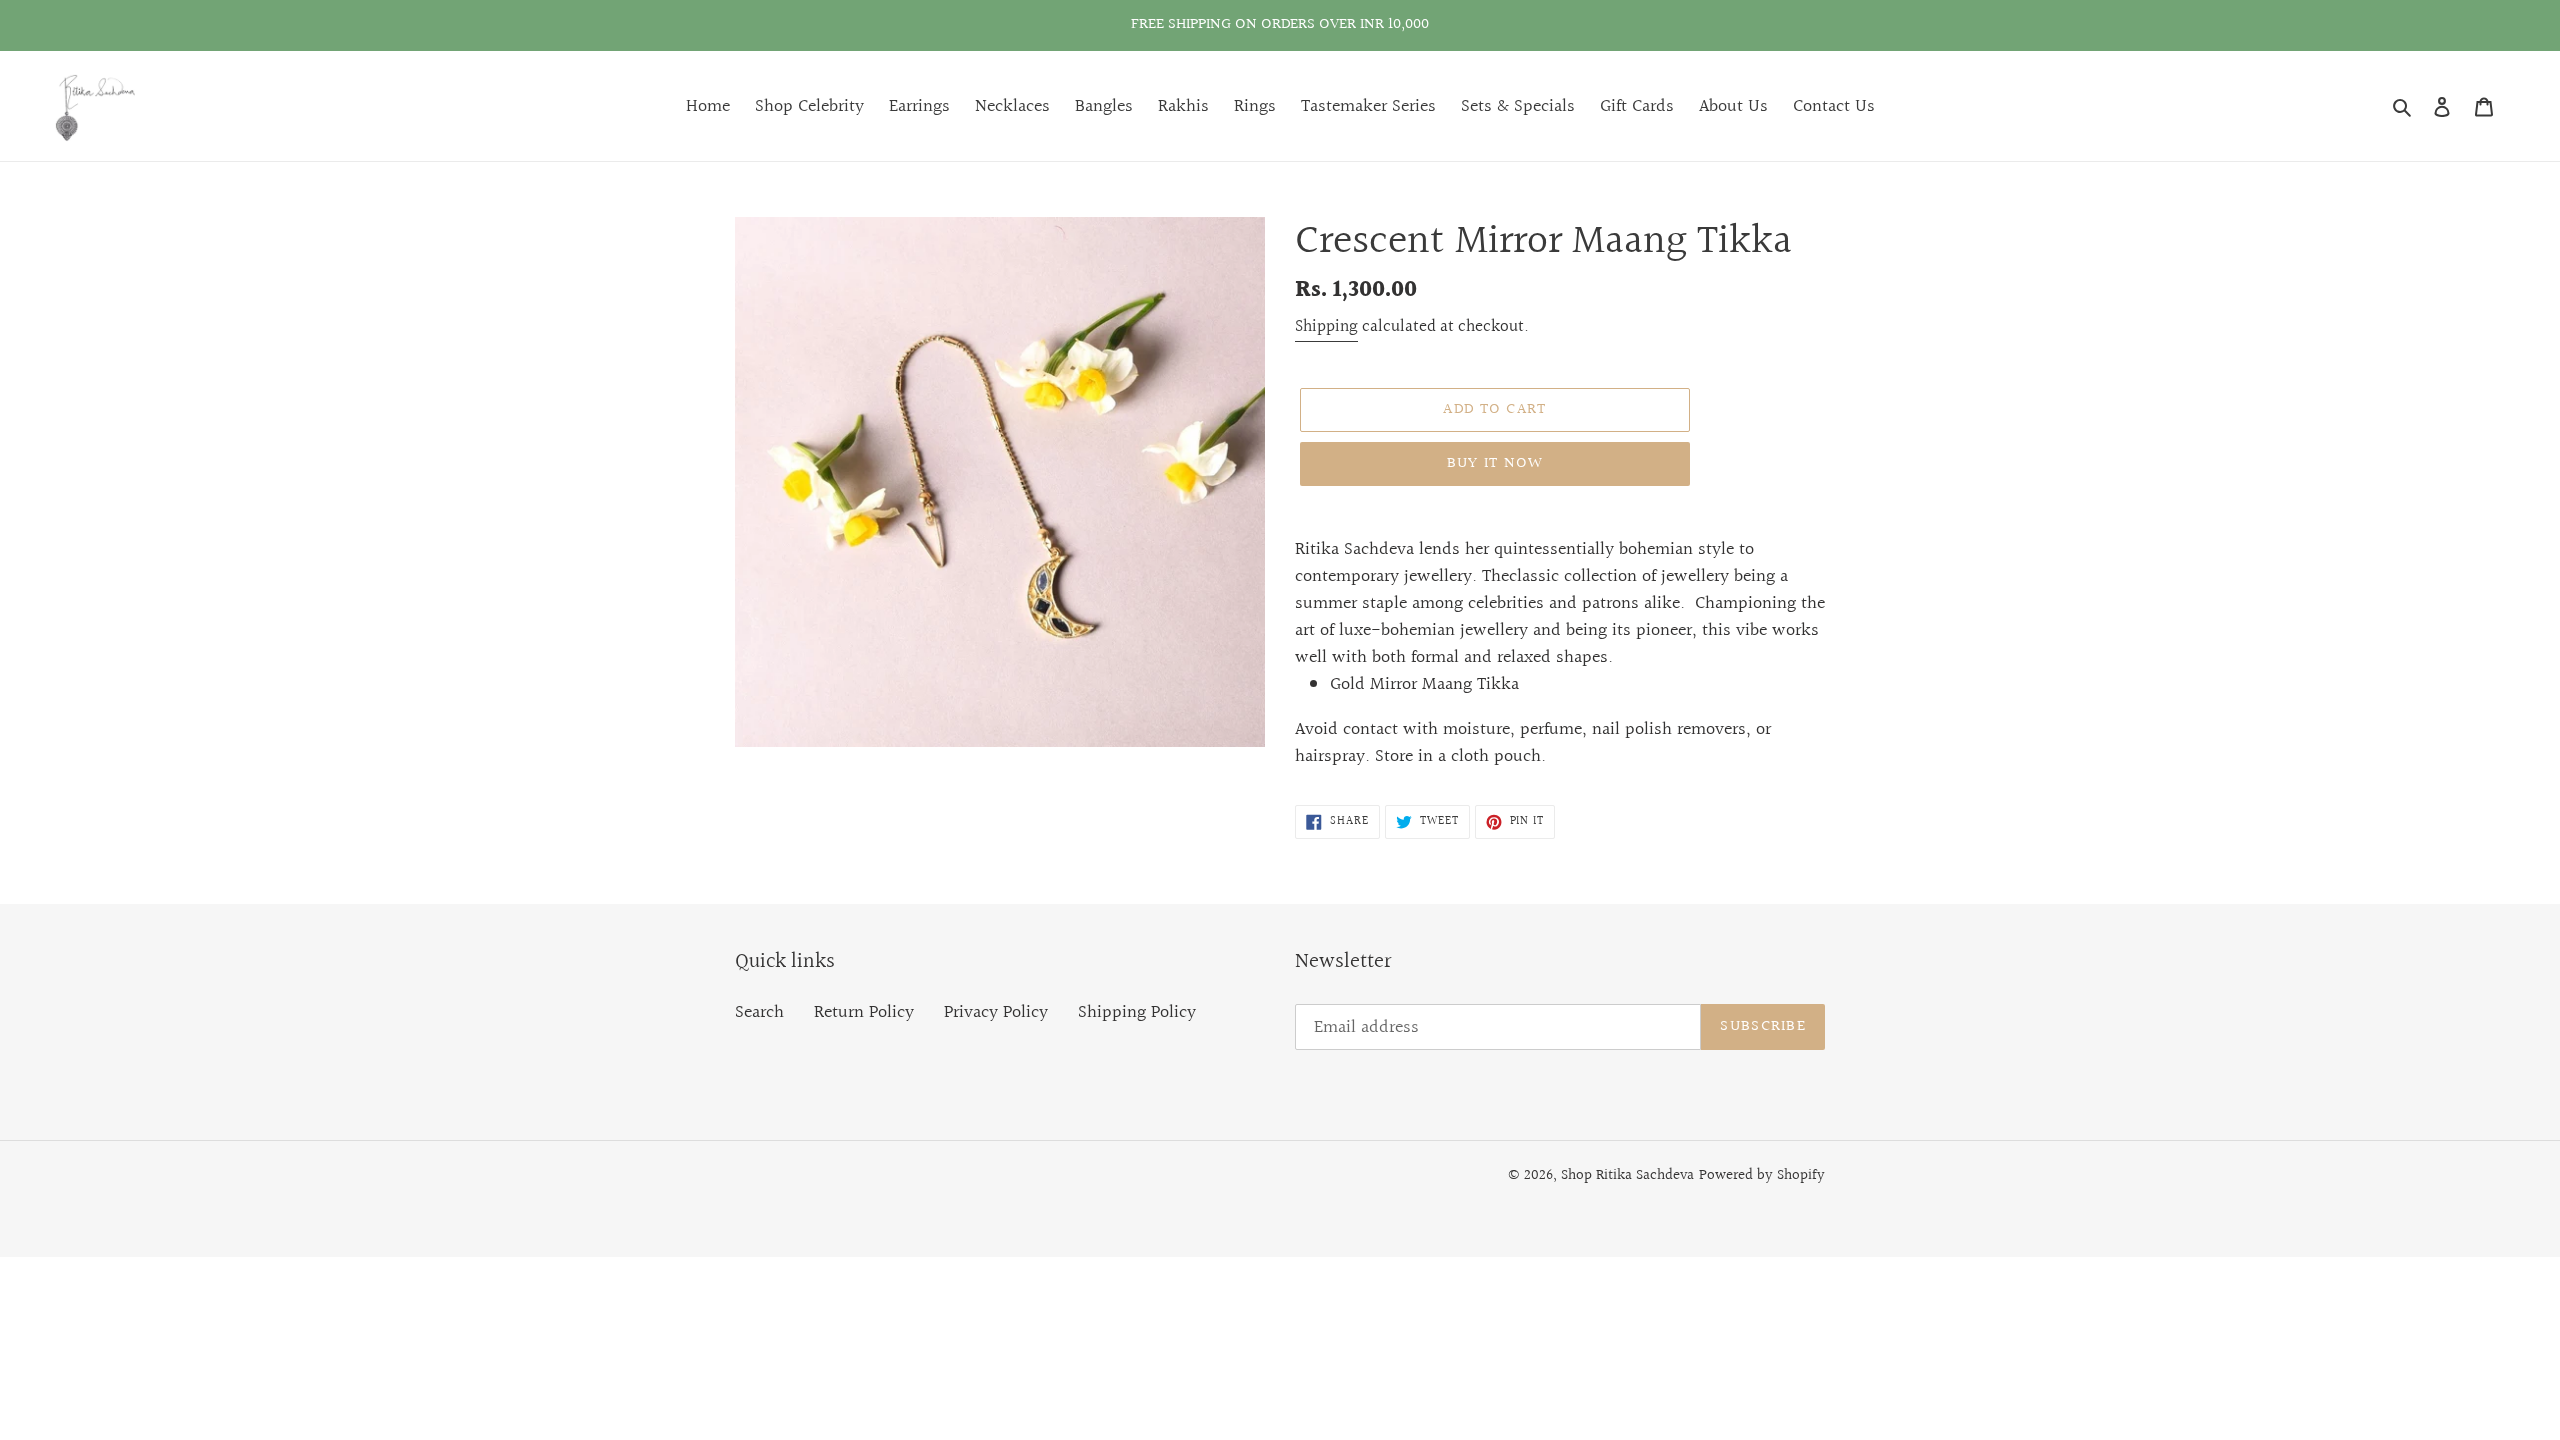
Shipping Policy (1137, 1012)
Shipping (1326, 326)
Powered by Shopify (1762, 1175)
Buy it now (1495, 463)
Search (759, 1012)
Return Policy (864, 1012)
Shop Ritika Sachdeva (1627, 1175)
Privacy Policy (996, 1012)
